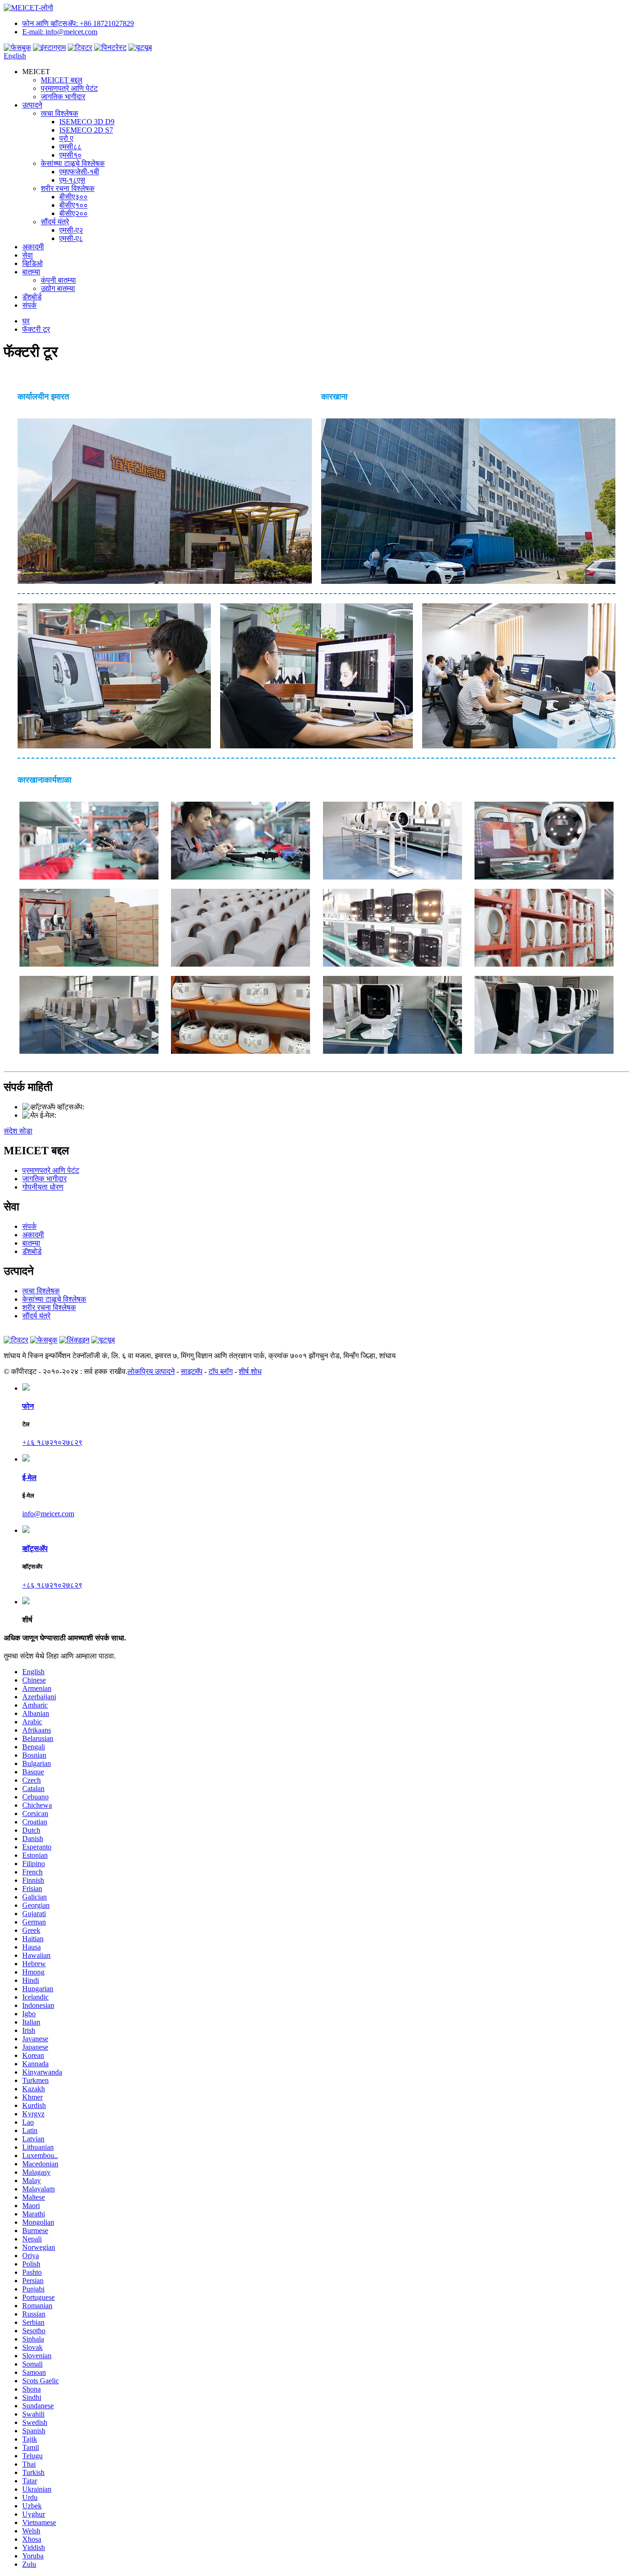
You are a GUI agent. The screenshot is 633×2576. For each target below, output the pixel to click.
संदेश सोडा (18, 1131)
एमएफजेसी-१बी (79, 172)
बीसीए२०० (73, 213)
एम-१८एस (72, 180)
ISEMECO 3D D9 (87, 122)
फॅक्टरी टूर (36, 329)
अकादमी (33, 247)
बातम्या (31, 272)
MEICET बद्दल (62, 80)
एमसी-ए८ (71, 238)
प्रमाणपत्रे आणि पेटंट (69, 88)
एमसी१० (70, 155)
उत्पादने (32, 105)
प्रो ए (66, 138)
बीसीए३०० (73, 197)
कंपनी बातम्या (58, 280)
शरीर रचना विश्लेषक (68, 188)
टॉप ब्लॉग (221, 1371)
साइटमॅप (192, 1371)
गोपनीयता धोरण (43, 1187)
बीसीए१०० (73, 205)
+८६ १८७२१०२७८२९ (114, 1107)
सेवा (28, 255)
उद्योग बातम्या (58, 288)
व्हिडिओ (32, 263)
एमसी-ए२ (71, 230)
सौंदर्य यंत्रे (55, 222)
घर (26, 321)
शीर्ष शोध (250, 1371)
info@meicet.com (82, 1115)
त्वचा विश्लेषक (60, 113)
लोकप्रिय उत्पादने (151, 1371)
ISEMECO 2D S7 (86, 130)
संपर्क (29, 305)
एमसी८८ (70, 147)
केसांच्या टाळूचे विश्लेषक (73, 163)
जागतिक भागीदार (63, 97)
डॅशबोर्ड (32, 297)
